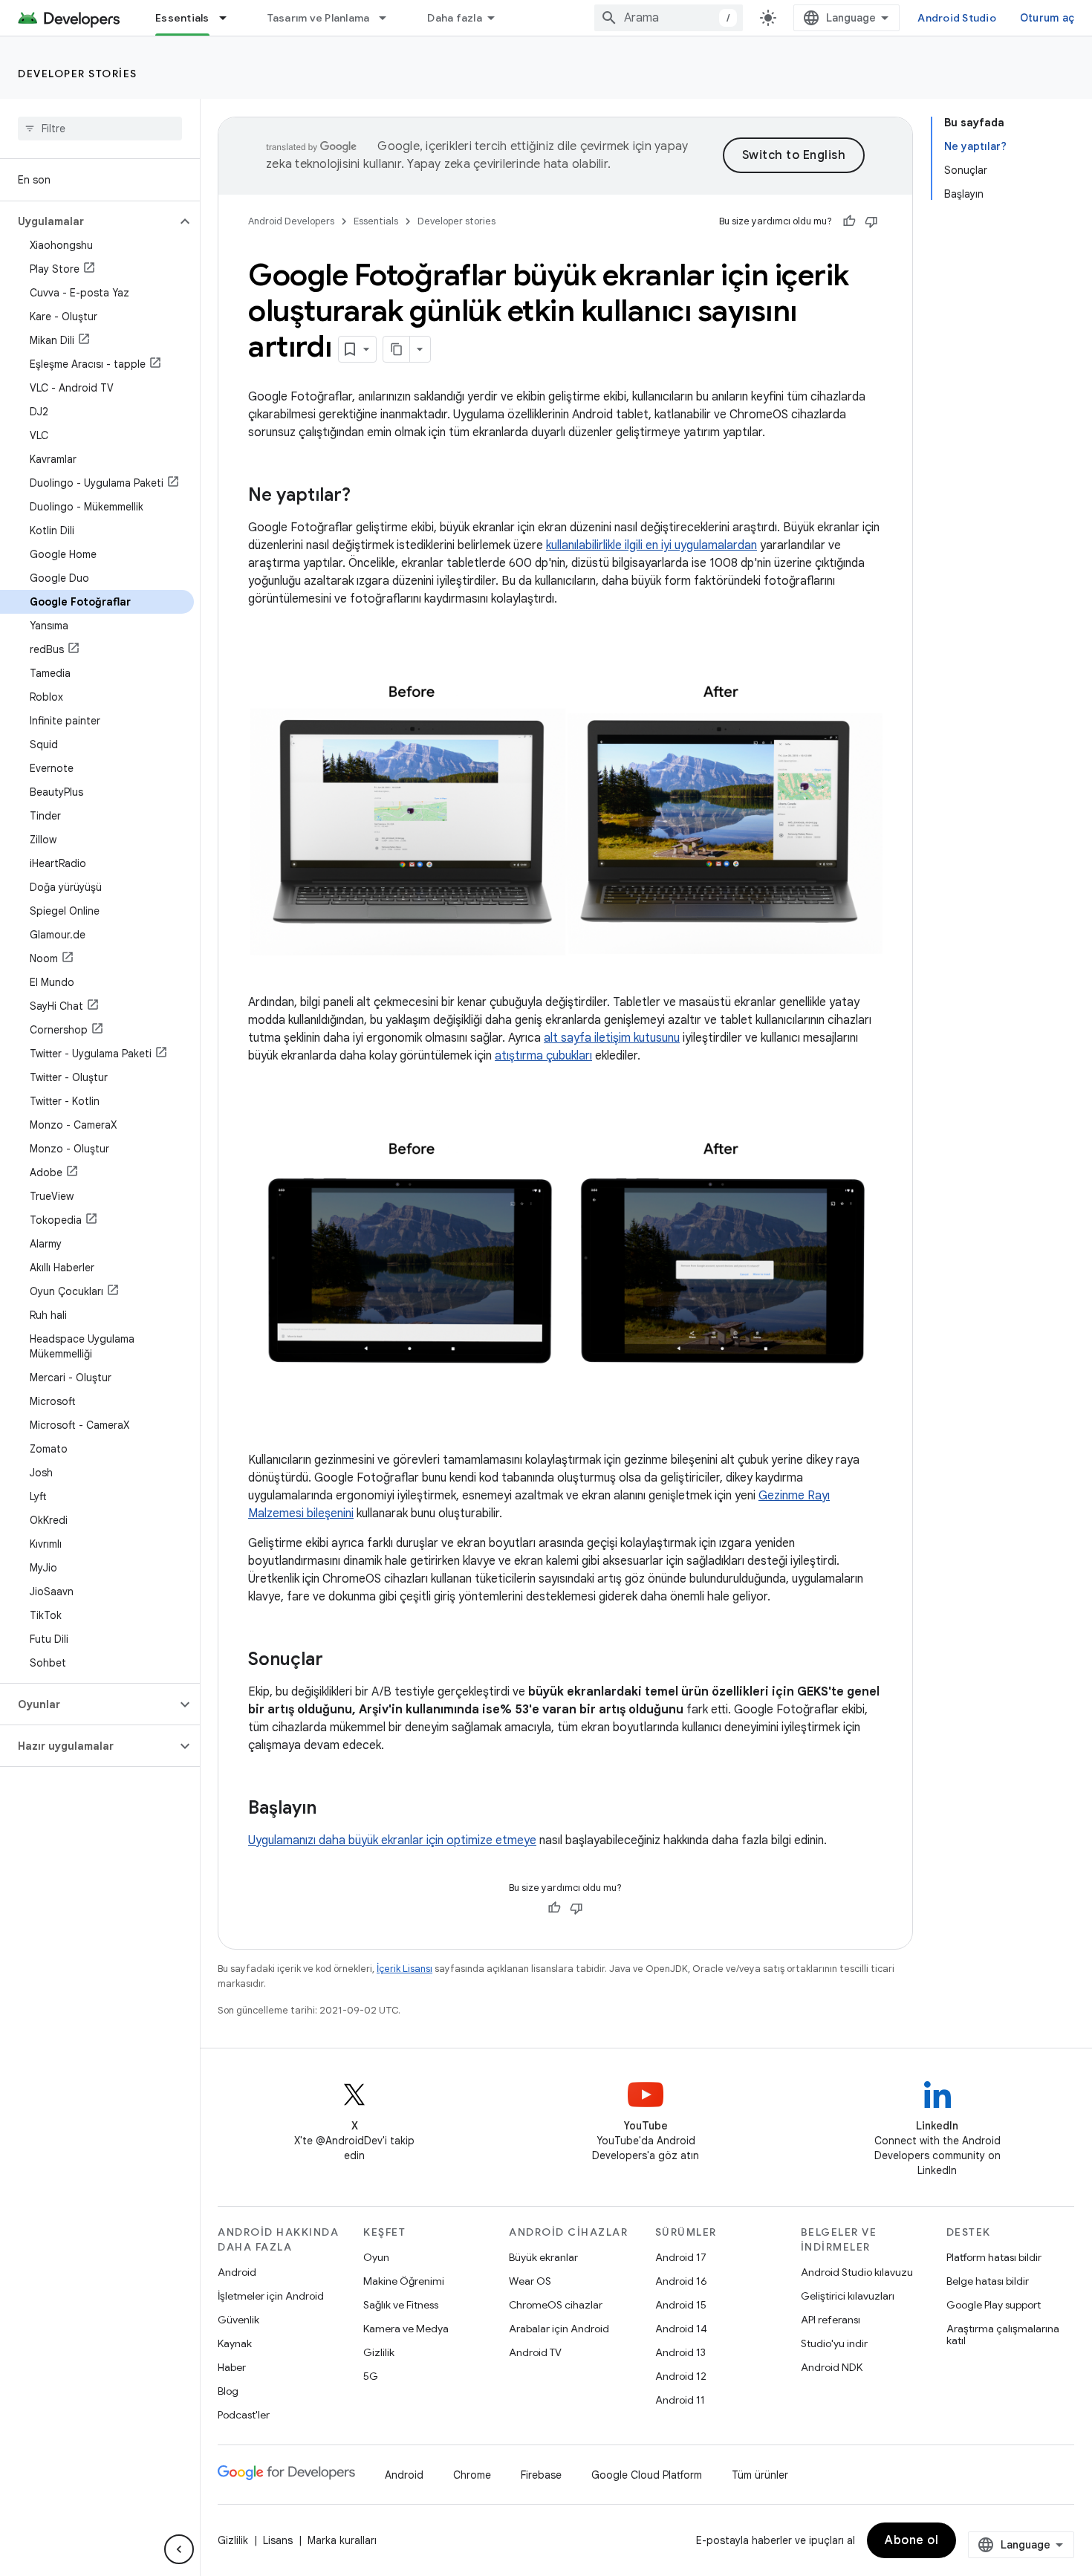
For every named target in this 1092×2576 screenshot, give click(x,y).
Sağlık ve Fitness (401, 2305)
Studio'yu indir (834, 2343)
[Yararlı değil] (871, 221)
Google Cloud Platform (647, 2475)
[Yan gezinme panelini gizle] (179, 2549)
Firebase (541, 2475)
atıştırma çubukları (543, 1056)
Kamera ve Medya (406, 2329)
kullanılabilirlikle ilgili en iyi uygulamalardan (651, 545)
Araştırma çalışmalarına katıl (1003, 2335)
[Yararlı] (849, 221)
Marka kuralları (342, 2540)
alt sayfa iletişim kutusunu (612, 1038)
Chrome (472, 2475)
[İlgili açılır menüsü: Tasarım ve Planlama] (389, 18)
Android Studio (957, 18)
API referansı (831, 2320)
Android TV (535, 2352)
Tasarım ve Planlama (319, 18)
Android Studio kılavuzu (857, 2272)
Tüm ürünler (760, 2475)
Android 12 (681, 2376)
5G (371, 2376)
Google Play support (994, 2305)
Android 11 (680, 2400)
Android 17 (681, 2257)
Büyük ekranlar (543, 2257)
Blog (228, 2391)
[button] (88, 221)
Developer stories (78, 74)
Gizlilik (379, 2352)
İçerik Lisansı (404, 1969)
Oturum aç (1047, 18)
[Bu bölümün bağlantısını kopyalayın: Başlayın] (331, 1809)
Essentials (182, 18)
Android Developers (291, 221)
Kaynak (235, 2343)
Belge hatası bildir (988, 2281)
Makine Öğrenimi (404, 2281)
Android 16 (681, 2281)
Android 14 (681, 2329)
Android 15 (681, 2305)
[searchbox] (100, 129)
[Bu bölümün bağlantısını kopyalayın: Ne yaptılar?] (365, 496)
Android (237, 2272)
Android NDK (832, 2367)
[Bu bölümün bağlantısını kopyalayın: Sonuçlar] (338, 1661)
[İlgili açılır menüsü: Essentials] (230, 18)
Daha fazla (455, 18)
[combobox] (669, 18)
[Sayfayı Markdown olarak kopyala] (397, 349)
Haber (232, 2367)
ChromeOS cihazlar (556, 2305)
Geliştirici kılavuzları (848, 2296)
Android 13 (680, 2352)
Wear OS (530, 2281)
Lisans (278, 2540)
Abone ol (911, 2540)
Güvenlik (238, 2320)
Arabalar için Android (559, 2329)
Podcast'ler (244, 2415)
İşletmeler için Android (271, 2296)
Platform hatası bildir (994, 2257)
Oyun (376, 2257)
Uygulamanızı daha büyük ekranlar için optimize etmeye (392, 1840)
